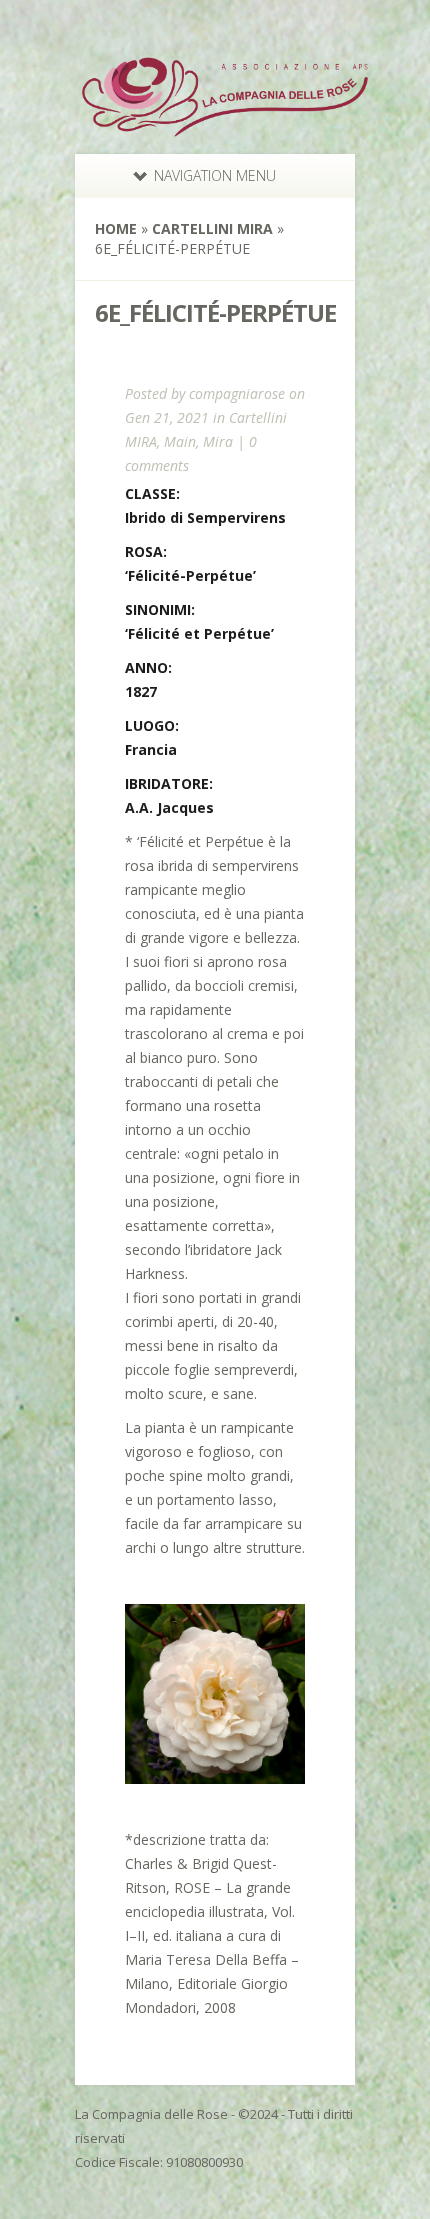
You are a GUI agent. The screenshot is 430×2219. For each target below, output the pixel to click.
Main (180, 441)
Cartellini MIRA (212, 228)
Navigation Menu (215, 175)
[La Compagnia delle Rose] (225, 132)
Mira (218, 441)
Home (116, 228)
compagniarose (237, 393)
